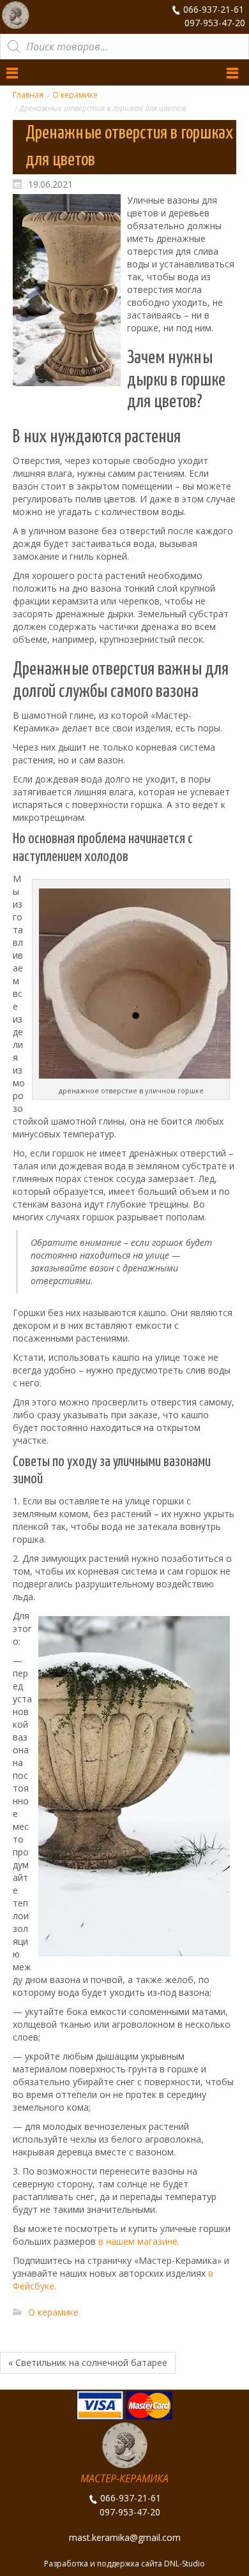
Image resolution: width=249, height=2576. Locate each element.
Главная (28, 95)
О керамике (75, 95)
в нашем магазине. (139, 2241)
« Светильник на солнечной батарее (88, 2363)
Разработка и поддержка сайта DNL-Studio (124, 2564)
